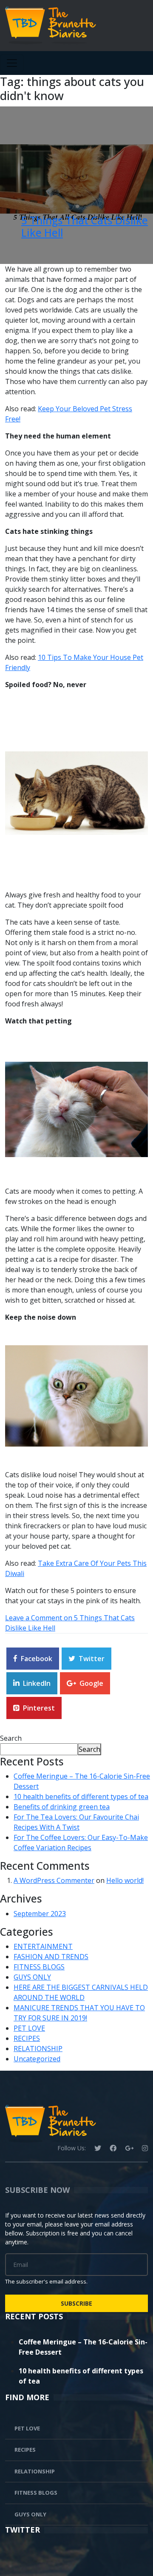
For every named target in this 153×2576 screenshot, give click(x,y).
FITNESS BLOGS (39, 1967)
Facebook (37, 1659)
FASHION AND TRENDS (51, 1957)
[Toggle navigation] (12, 63)
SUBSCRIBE (76, 2303)
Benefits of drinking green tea (62, 1807)
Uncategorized (37, 2059)
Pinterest (39, 1708)
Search (11, 1738)
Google (91, 1683)
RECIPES (27, 2038)
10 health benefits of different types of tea (81, 1797)
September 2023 (40, 1914)
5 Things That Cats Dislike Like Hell (85, 226)
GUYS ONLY (32, 1977)
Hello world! (125, 1880)
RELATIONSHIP (38, 2049)
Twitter (92, 1659)
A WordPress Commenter (54, 1880)
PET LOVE (29, 2028)
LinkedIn (37, 1683)
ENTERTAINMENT (43, 1946)
